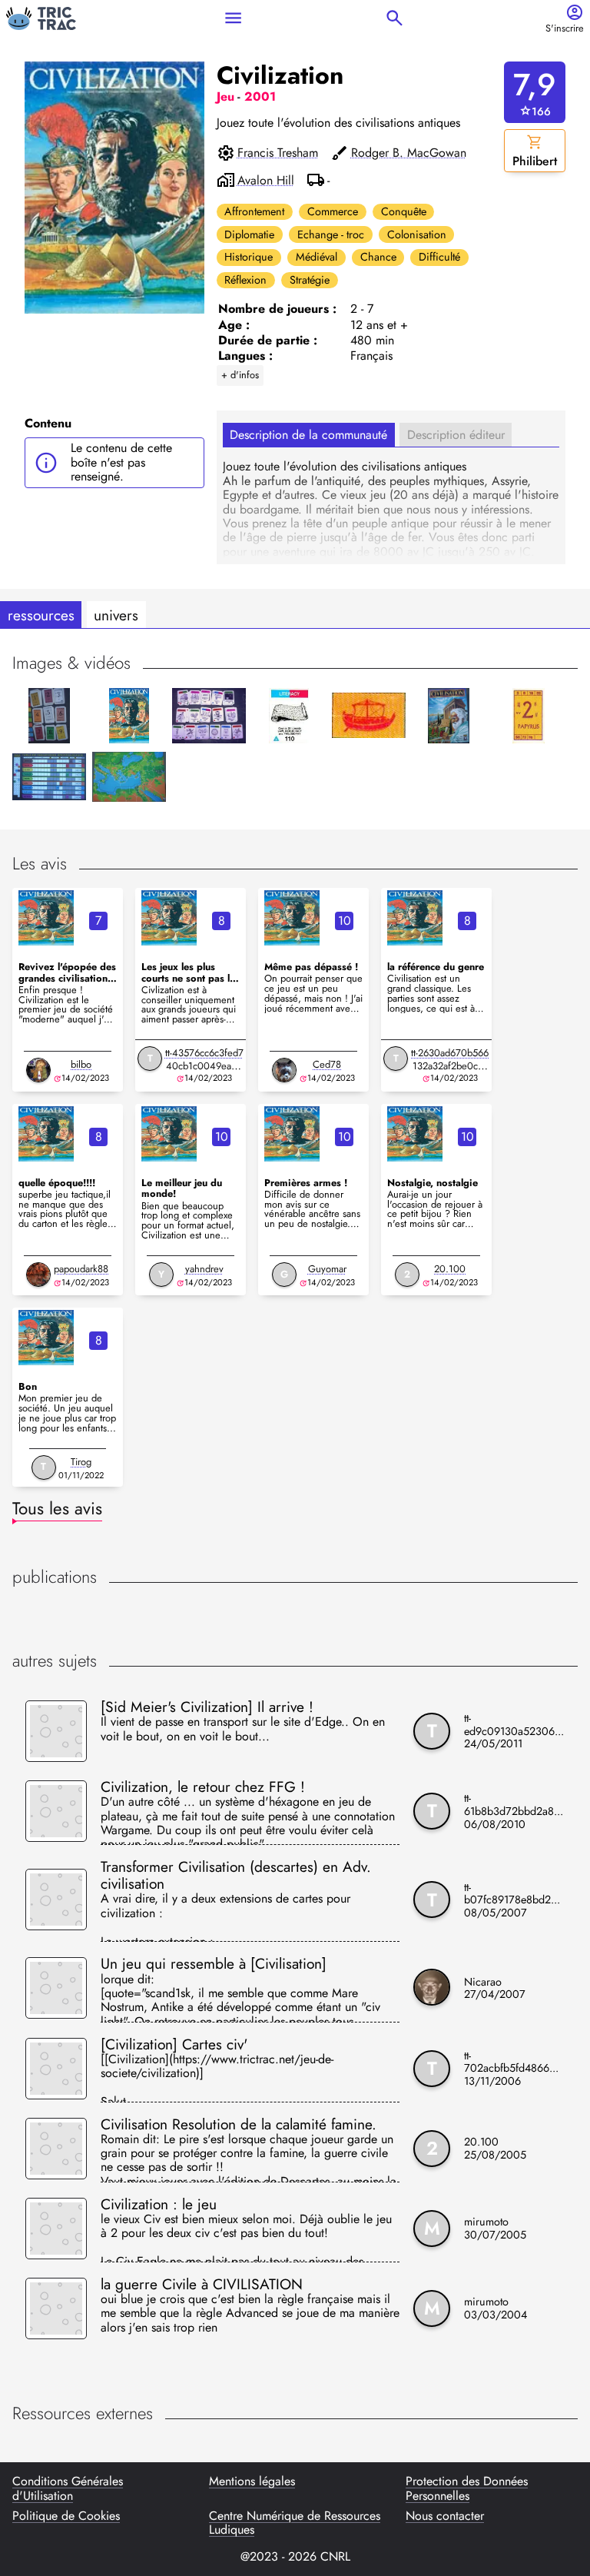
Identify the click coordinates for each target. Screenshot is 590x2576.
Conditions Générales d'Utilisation (68, 2489)
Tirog (81, 1462)
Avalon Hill (266, 181)
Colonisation (417, 234)
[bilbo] (38, 1070)
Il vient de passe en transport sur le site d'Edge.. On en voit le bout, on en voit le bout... (243, 1730)
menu (233, 18)
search (394, 18)
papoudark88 (81, 1269)
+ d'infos (240, 375)
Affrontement (254, 211)
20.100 (450, 1269)
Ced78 (327, 1064)
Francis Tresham (278, 153)
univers (116, 615)
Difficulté (439, 257)
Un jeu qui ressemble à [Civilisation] (214, 1963)
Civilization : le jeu (159, 2204)
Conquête (404, 211)
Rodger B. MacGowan (409, 153)
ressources (41, 615)
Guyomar (327, 1269)
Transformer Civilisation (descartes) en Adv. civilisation (236, 1875)
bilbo (81, 1064)
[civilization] (46, 918)
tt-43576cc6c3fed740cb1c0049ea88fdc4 (204, 1066)
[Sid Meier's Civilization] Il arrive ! (207, 1707)
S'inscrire (565, 29)
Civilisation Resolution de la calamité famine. (239, 2124)
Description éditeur (456, 435)
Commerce (333, 211)
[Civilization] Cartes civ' (174, 2044)
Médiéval (317, 257)
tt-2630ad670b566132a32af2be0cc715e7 (450, 1066)
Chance (378, 257)
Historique (249, 257)
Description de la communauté (308, 435)
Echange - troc (331, 234)
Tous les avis (57, 1508)
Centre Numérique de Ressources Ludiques (295, 2523)
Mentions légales (252, 2482)
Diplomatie (249, 234)
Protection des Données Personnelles (467, 2489)
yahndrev (204, 1269)
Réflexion (245, 280)
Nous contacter (445, 2517)
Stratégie (310, 280)
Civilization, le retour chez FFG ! (203, 1787)
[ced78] (284, 1070)
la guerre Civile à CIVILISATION (202, 2284)
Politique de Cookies (66, 2517)
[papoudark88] (38, 1275)
